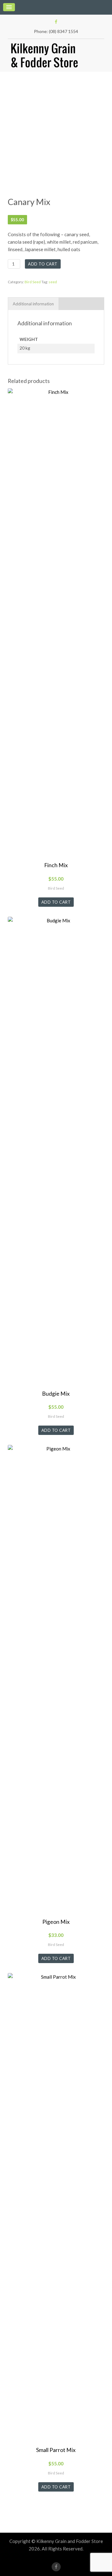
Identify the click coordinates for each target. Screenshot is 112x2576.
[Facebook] (56, 22)
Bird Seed (33, 282)
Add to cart (43, 264)
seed (53, 282)
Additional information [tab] (33, 304)
